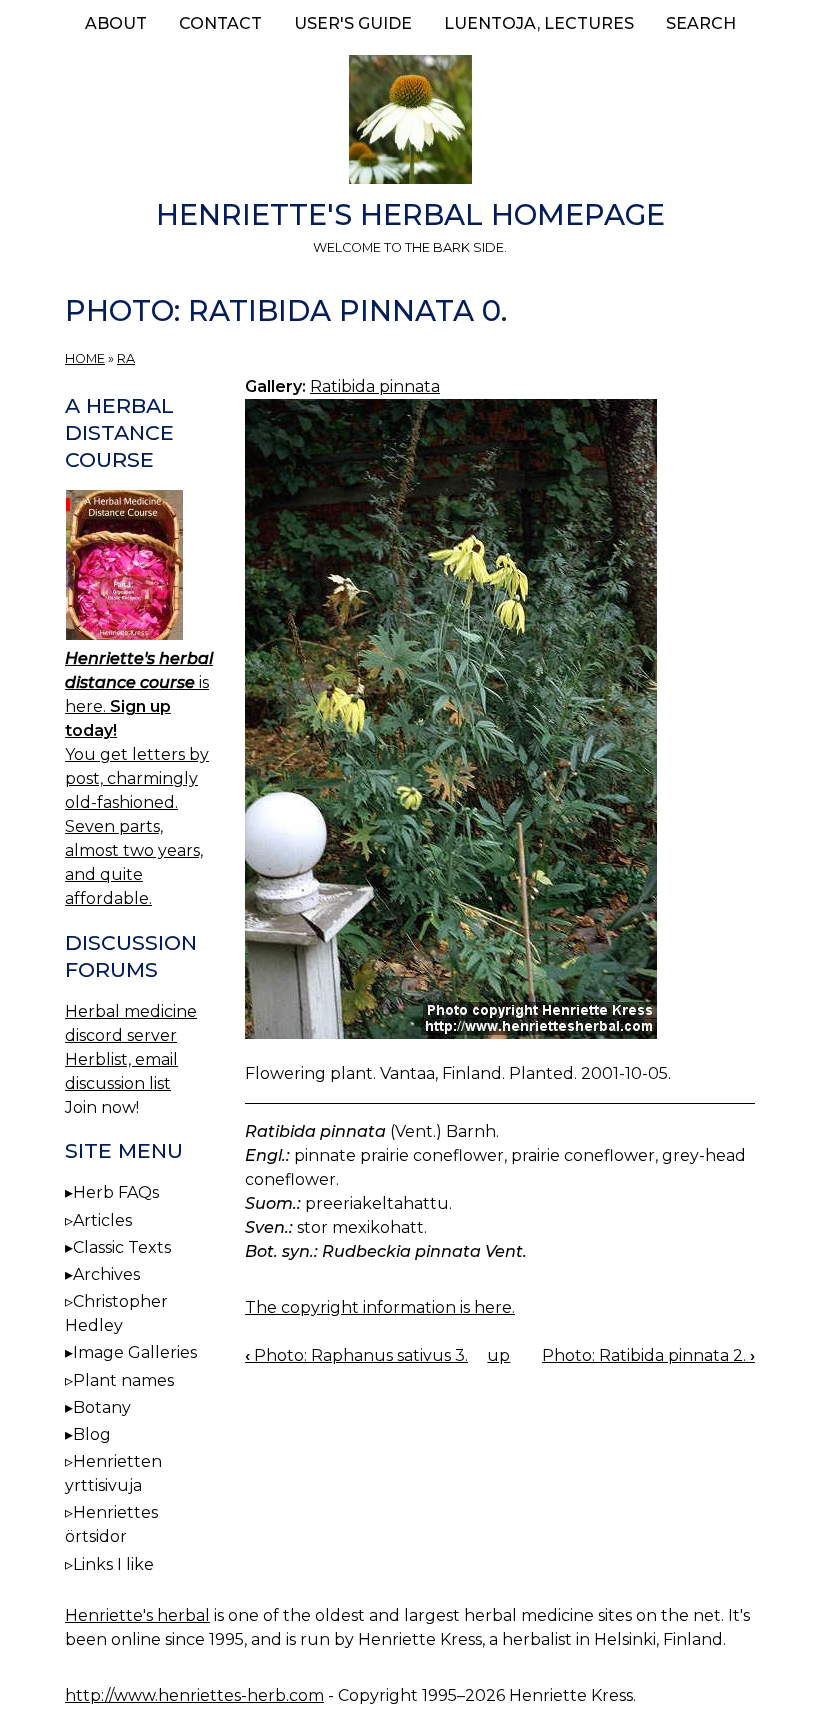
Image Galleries (135, 1352)
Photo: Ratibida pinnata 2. (648, 1355)
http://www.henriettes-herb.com (194, 1695)
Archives (106, 1274)
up (498, 1355)
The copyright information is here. (380, 1307)
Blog (92, 1434)
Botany (102, 1407)
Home (85, 358)
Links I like (113, 1564)
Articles (102, 1220)
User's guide (353, 23)
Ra (126, 358)
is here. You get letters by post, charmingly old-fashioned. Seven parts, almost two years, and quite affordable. (139, 778)
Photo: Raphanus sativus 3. (356, 1355)
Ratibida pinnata (375, 386)
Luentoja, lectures (539, 23)
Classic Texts (122, 1247)
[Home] (410, 123)
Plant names (123, 1380)
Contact (220, 23)
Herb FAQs (116, 1192)
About (116, 23)
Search (701, 23)
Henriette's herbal (137, 1615)
